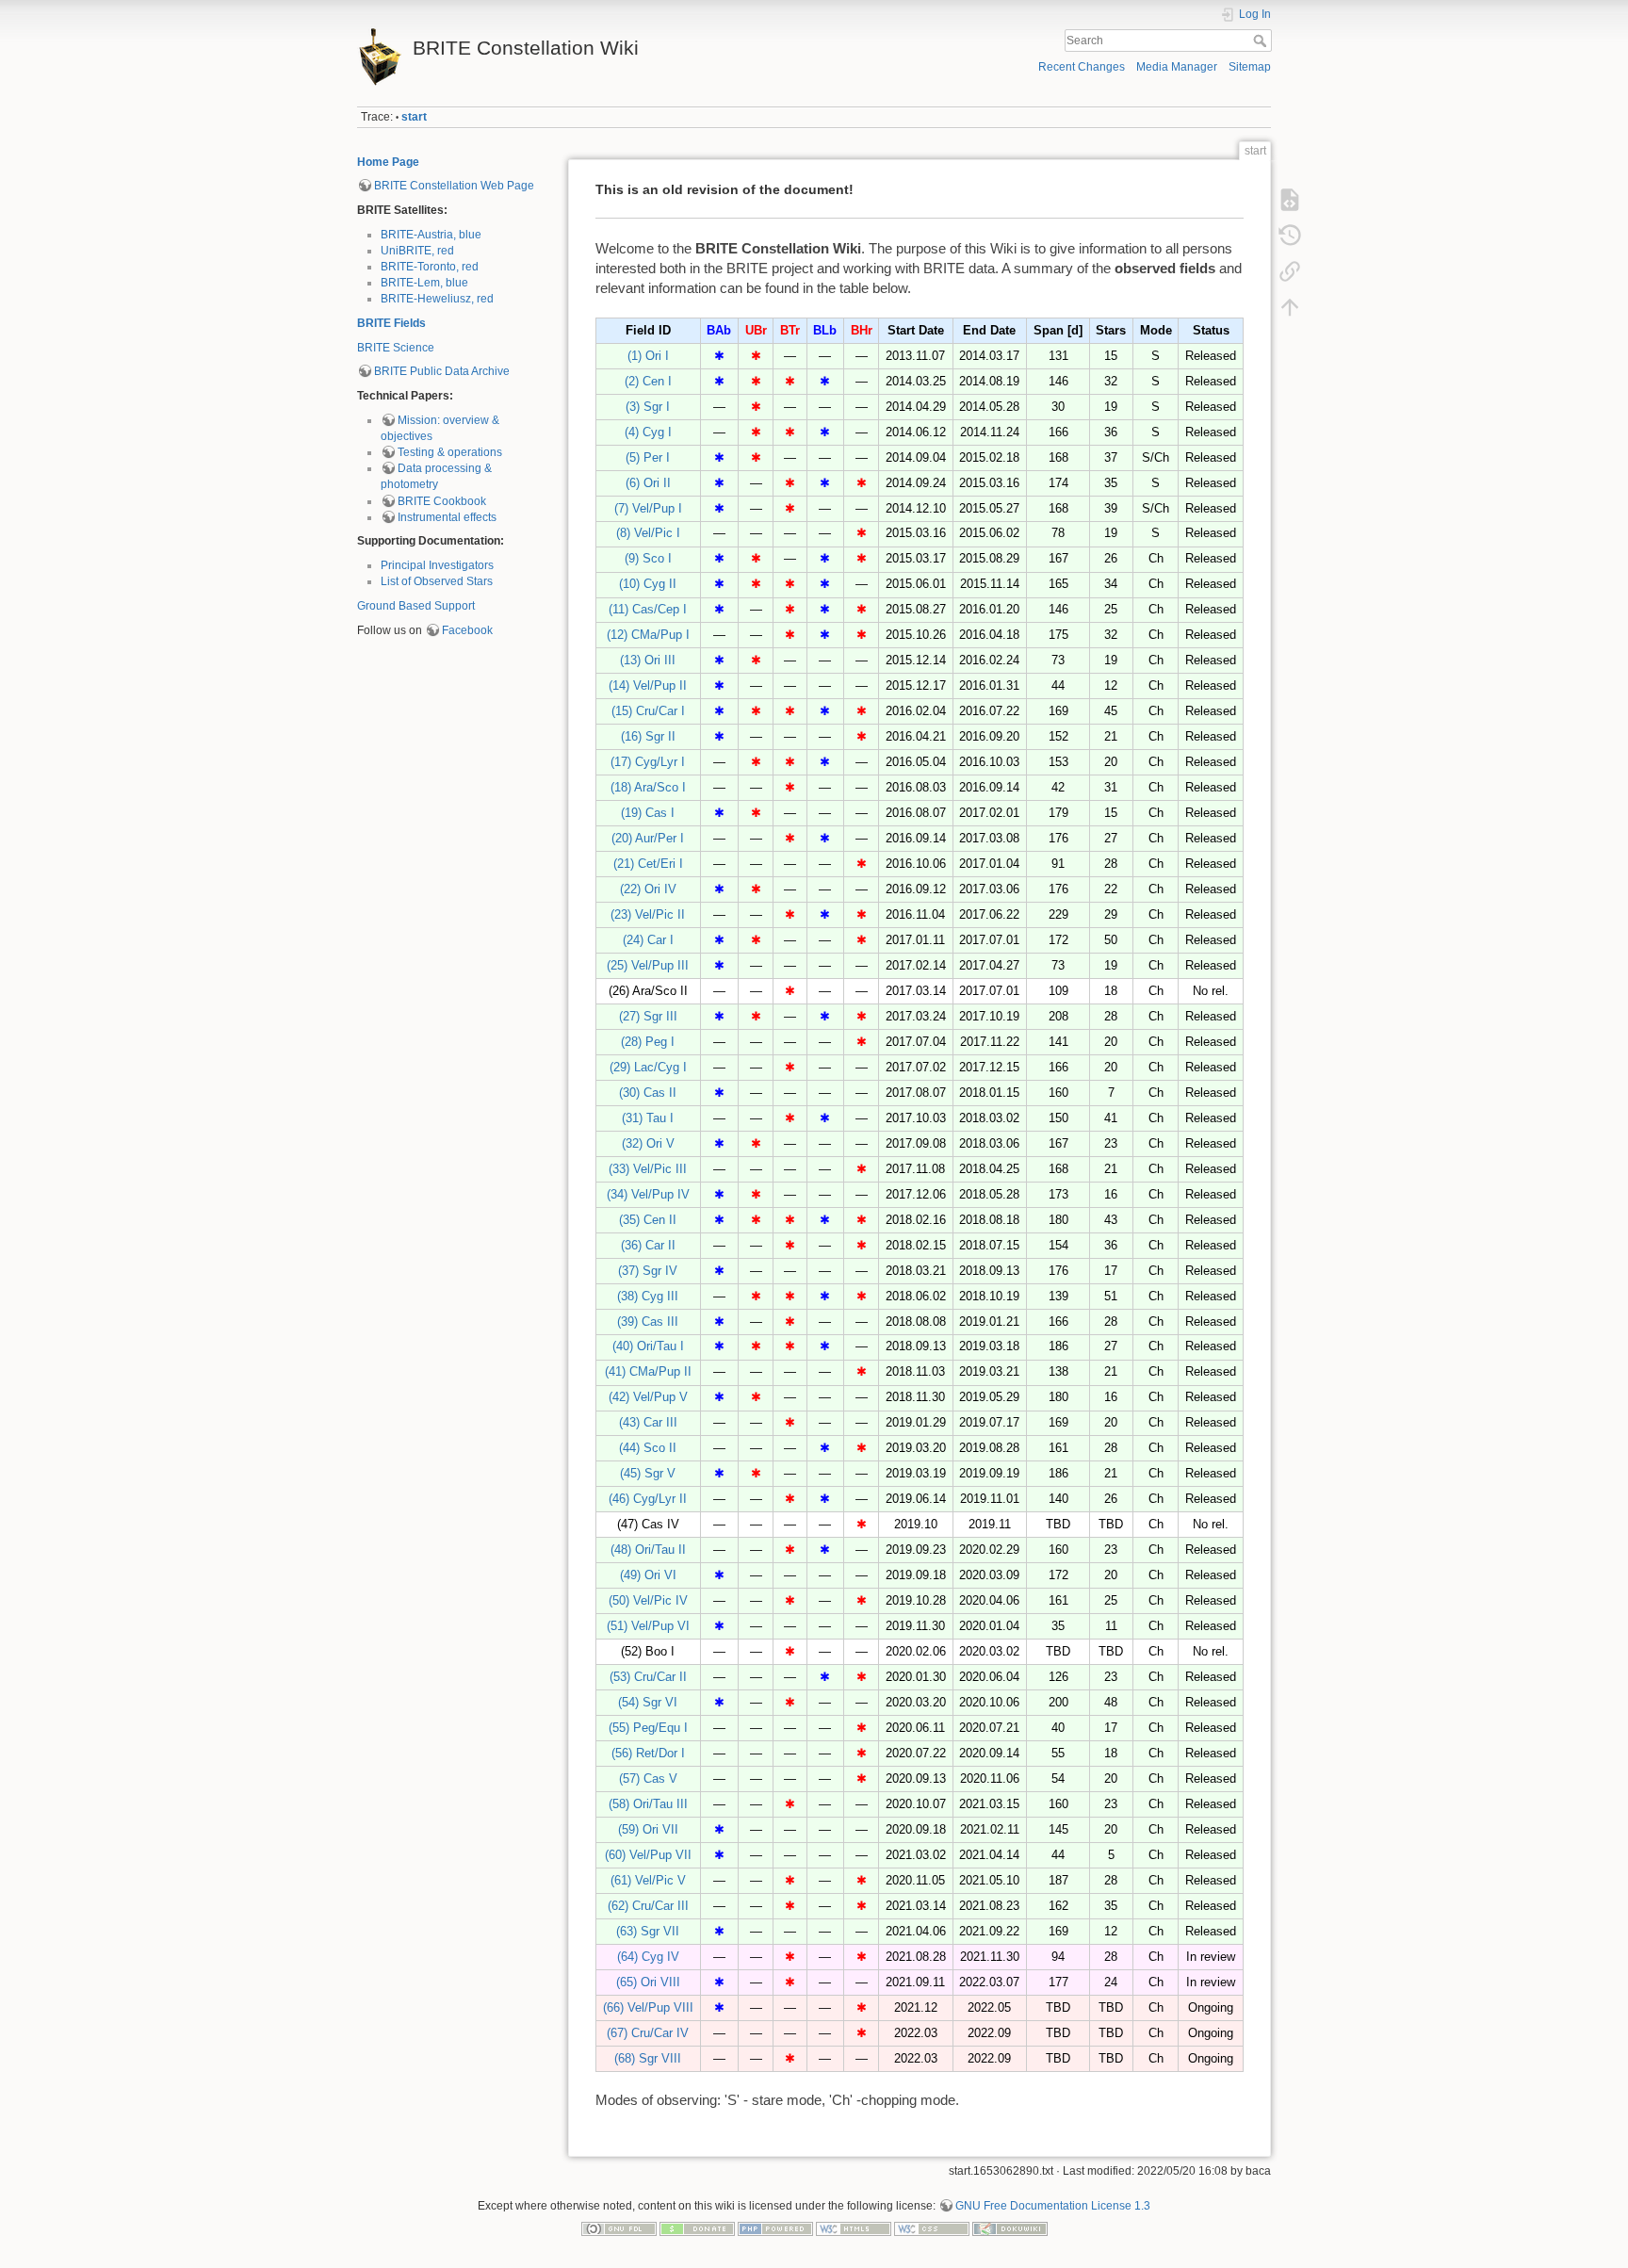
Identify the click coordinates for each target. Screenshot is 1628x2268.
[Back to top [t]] (1290, 307)
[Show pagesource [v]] (1290, 200)
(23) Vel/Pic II (648, 914)
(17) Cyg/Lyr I (648, 762)
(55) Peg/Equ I (648, 1728)
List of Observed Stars (437, 581)
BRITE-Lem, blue (424, 283)
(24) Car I (648, 940)
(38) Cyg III (648, 1296)
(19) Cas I (648, 813)
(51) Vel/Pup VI (648, 1626)
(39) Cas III (648, 1322)
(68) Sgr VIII (648, 2058)
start (414, 117)
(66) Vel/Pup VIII (648, 2007)
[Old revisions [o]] (1290, 236)
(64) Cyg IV (648, 1957)
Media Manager (1177, 67)
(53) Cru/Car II (648, 1677)
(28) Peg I (648, 1042)
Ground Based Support (416, 606)
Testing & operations (450, 452)
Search (1262, 41)
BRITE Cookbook (442, 501)
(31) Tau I (648, 1118)
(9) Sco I (648, 558)
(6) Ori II (648, 483)
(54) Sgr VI (648, 1702)
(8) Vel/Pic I (648, 533)
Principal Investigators (437, 565)
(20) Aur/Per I (648, 838)
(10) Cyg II (648, 584)
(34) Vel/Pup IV (648, 1194)
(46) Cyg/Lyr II (648, 1499)
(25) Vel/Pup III (648, 965)
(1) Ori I (648, 356)
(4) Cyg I (648, 432)
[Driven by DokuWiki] (1010, 2227)
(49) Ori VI (648, 1575)
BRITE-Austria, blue (431, 235)
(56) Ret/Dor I (648, 1753)
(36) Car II (648, 1245)
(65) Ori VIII (648, 1982)
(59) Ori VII (648, 1829)
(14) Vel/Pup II (648, 685)
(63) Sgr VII (648, 1931)
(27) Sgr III (648, 1016)
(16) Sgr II (648, 736)
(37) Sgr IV (648, 1271)
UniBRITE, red (417, 251)
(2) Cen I (648, 381)
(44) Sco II (648, 1448)
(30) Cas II (648, 1093)
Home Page (388, 162)
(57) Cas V (648, 1779)
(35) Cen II (648, 1220)
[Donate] (697, 2227)
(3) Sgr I (648, 407)
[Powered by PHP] (775, 2227)
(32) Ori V (648, 1143)
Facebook (467, 630)
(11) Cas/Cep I (648, 609)
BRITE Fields (391, 323)
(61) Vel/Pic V (648, 1880)
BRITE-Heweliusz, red (437, 299)
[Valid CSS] (932, 2227)
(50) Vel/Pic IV (648, 1600)
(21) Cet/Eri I (648, 864)
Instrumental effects (447, 517)
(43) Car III (648, 1422)
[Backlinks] (1290, 271)
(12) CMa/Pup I (648, 635)
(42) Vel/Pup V (648, 1397)
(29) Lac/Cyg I (648, 1067)
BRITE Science (396, 348)
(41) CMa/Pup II (648, 1371)
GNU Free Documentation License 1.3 (1053, 2206)
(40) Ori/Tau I (648, 1346)
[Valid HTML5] (854, 2227)
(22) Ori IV (648, 889)
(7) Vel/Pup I (648, 508)
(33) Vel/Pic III (648, 1169)
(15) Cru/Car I (648, 711)
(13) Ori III (648, 660)
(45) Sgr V (648, 1473)
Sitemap (1250, 67)
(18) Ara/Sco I (648, 787)
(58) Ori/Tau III (648, 1804)
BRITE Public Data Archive (442, 371)
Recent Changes (1082, 67)
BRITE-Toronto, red (430, 267)
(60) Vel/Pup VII (648, 1855)
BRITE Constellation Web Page (454, 186)
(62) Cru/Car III (648, 1906)
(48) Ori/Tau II (648, 1550)
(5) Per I (648, 457)
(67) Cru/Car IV (648, 2033)
